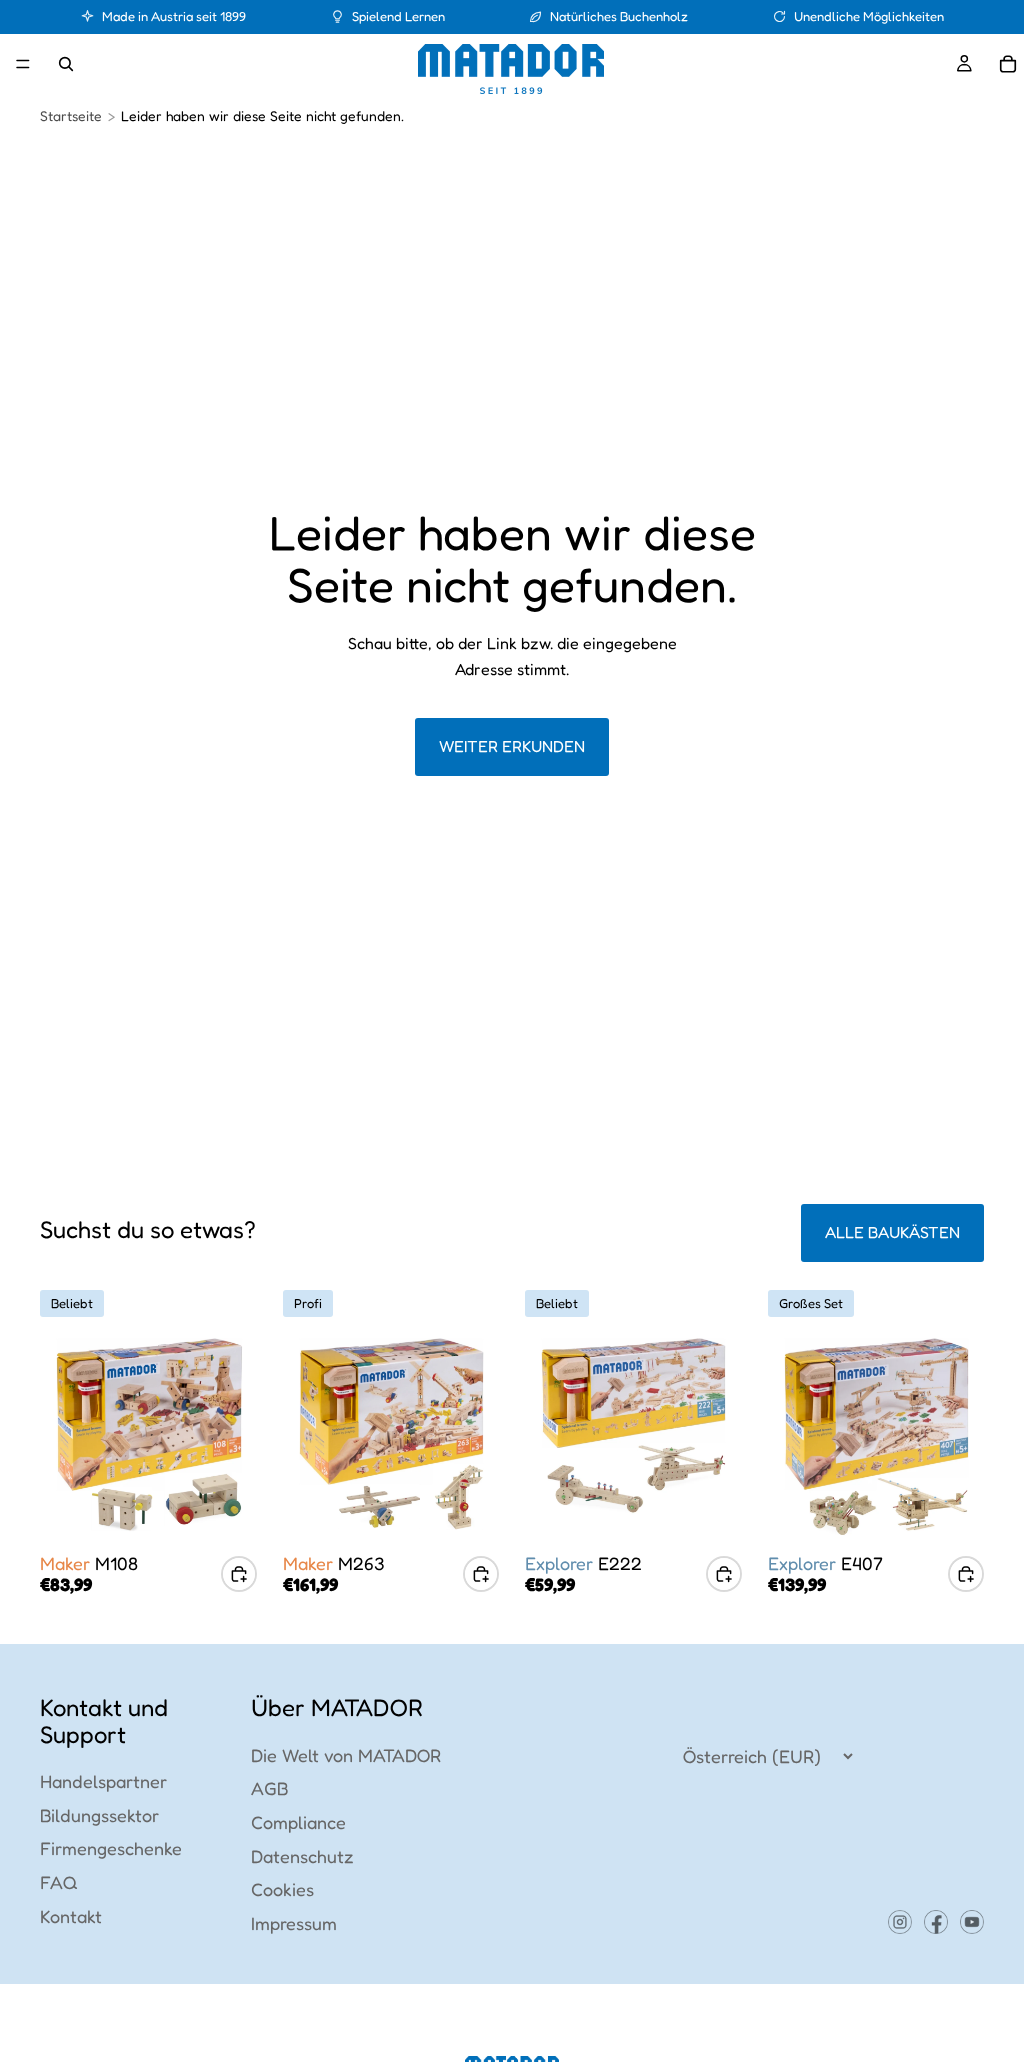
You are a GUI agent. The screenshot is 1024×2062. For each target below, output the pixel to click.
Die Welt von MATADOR (346, 1755)
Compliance (298, 1822)
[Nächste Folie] (235, 1434)
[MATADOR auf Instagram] (900, 1922)
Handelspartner (103, 1781)
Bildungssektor (99, 1815)
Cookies (282, 1889)
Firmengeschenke (111, 1848)
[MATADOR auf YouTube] (972, 1922)
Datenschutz (302, 1856)
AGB (269, 1788)
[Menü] (23, 64)
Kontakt (71, 1916)
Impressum (294, 1923)
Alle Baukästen (892, 1232)
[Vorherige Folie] (62, 1434)
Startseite (71, 115)
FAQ (59, 1882)
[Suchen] (66, 64)
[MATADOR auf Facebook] (936, 1922)
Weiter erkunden (512, 746)
